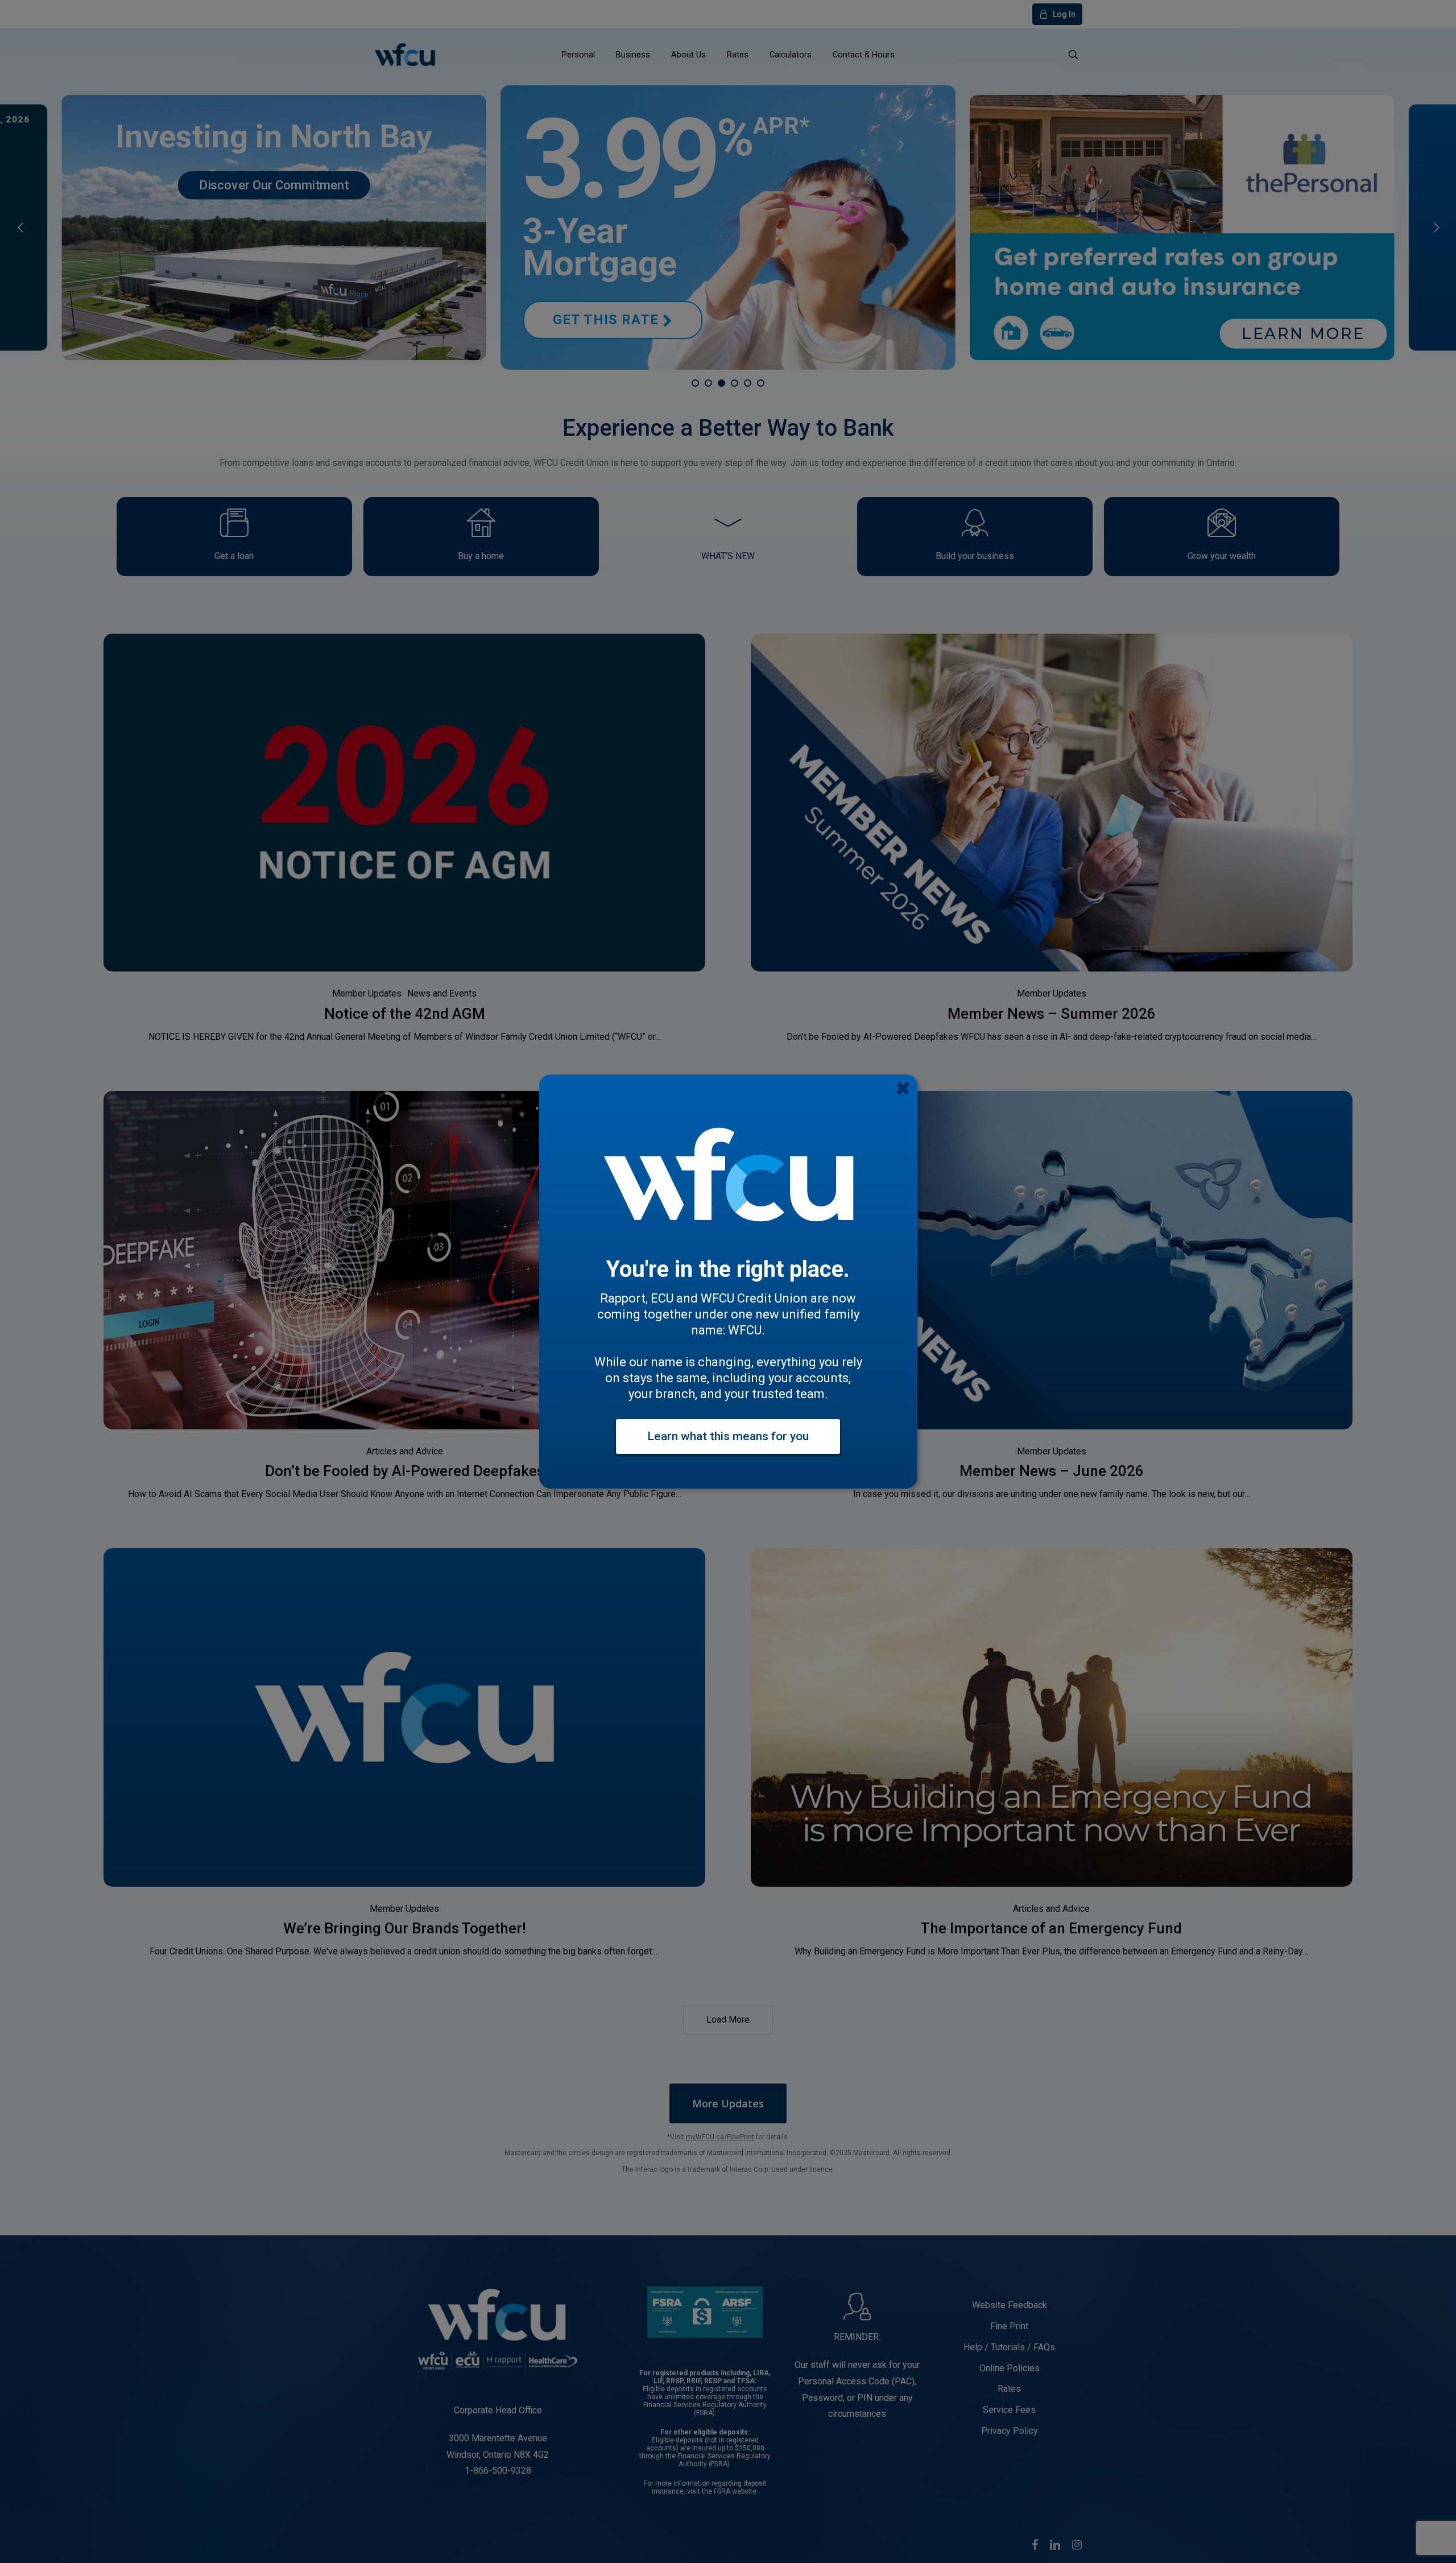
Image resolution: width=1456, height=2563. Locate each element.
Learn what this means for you (728, 1436)
